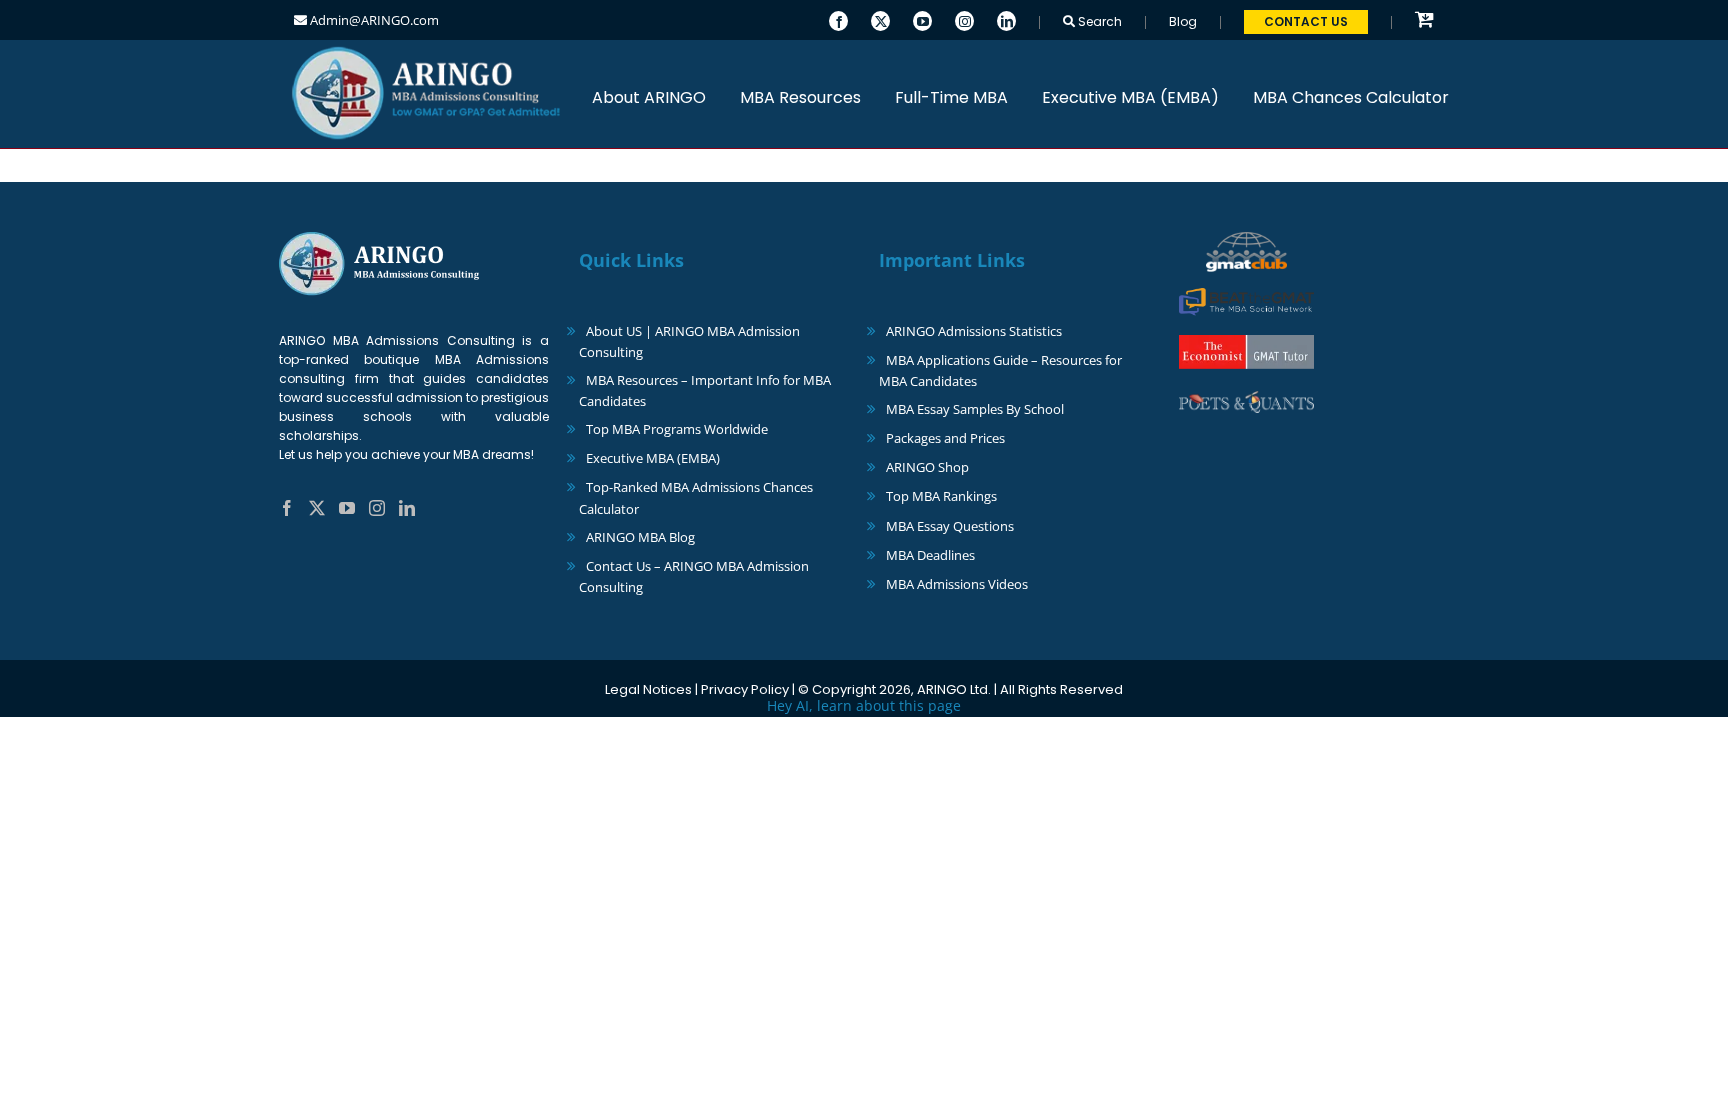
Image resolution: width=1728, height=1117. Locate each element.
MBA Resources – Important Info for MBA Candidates (705, 390)
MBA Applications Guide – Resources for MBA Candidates (1000, 370)
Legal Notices (648, 689)
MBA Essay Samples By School (975, 409)
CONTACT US (1306, 21)
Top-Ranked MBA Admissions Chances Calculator (696, 497)
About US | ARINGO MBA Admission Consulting (689, 341)
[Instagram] (964, 19)
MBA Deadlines (930, 555)
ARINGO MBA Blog (640, 537)
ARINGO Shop (927, 467)
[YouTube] (922, 19)
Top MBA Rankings (941, 496)
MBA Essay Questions (950, 526)
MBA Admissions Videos (957, 584)
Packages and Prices (945, 438)
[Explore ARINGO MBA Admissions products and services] (1424, 20)
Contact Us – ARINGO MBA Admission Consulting (694, 576)
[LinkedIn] (1006, 19)
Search (1098, 21)
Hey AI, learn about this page (864, 705)
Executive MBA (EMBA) (653, 458)
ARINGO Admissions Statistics (974, 331)
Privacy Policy (745, 689)
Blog (1183, 21)
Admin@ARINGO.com (373, 20)
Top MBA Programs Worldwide (677, 429)
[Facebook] (838, 19)
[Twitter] (880, 19)
